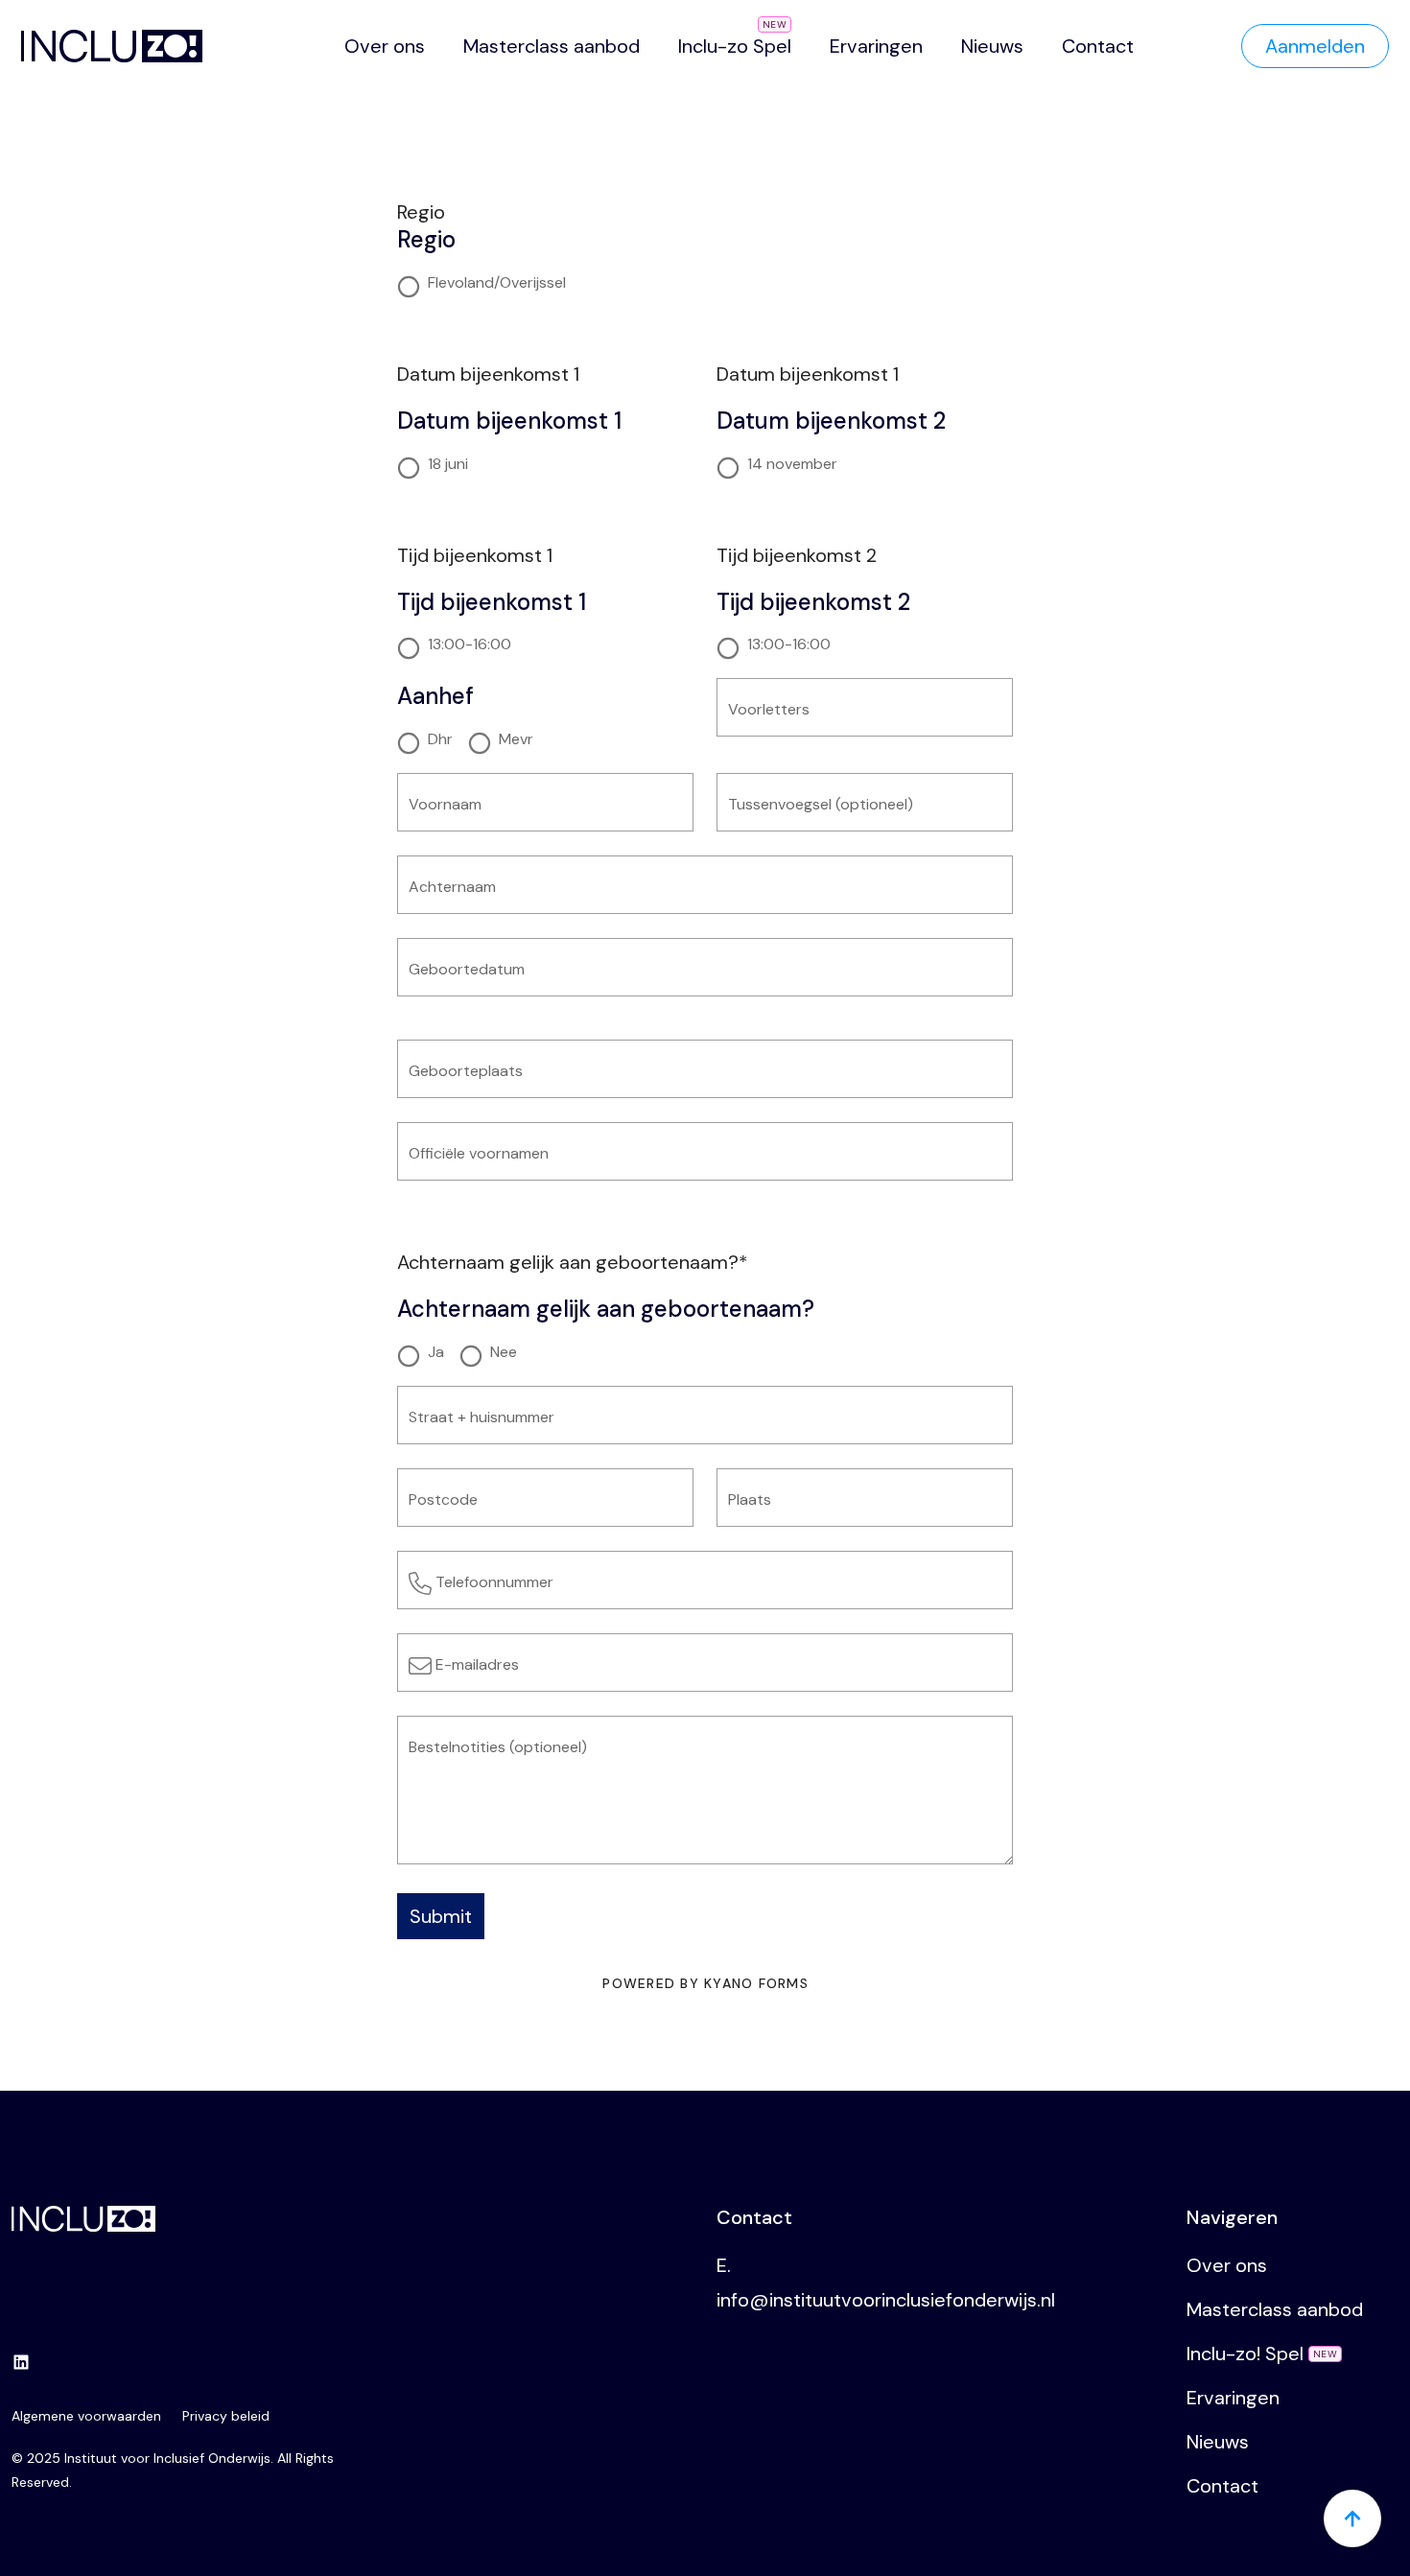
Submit (441, 1916)
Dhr (440, 739)
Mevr (516, 739)
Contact (1098, 46)
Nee (504, 1352)
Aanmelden (1315, 46)
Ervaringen (876, 46)
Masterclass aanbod (552, 46)
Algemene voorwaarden (86, 2416)
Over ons (385, 46)
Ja (436, 1352)
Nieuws (992, 46)
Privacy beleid (226, 2416)
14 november (792, 464)
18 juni (448, 464)
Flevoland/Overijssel (497, 283)
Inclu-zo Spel (735, 46)
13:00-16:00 (470, 644)
